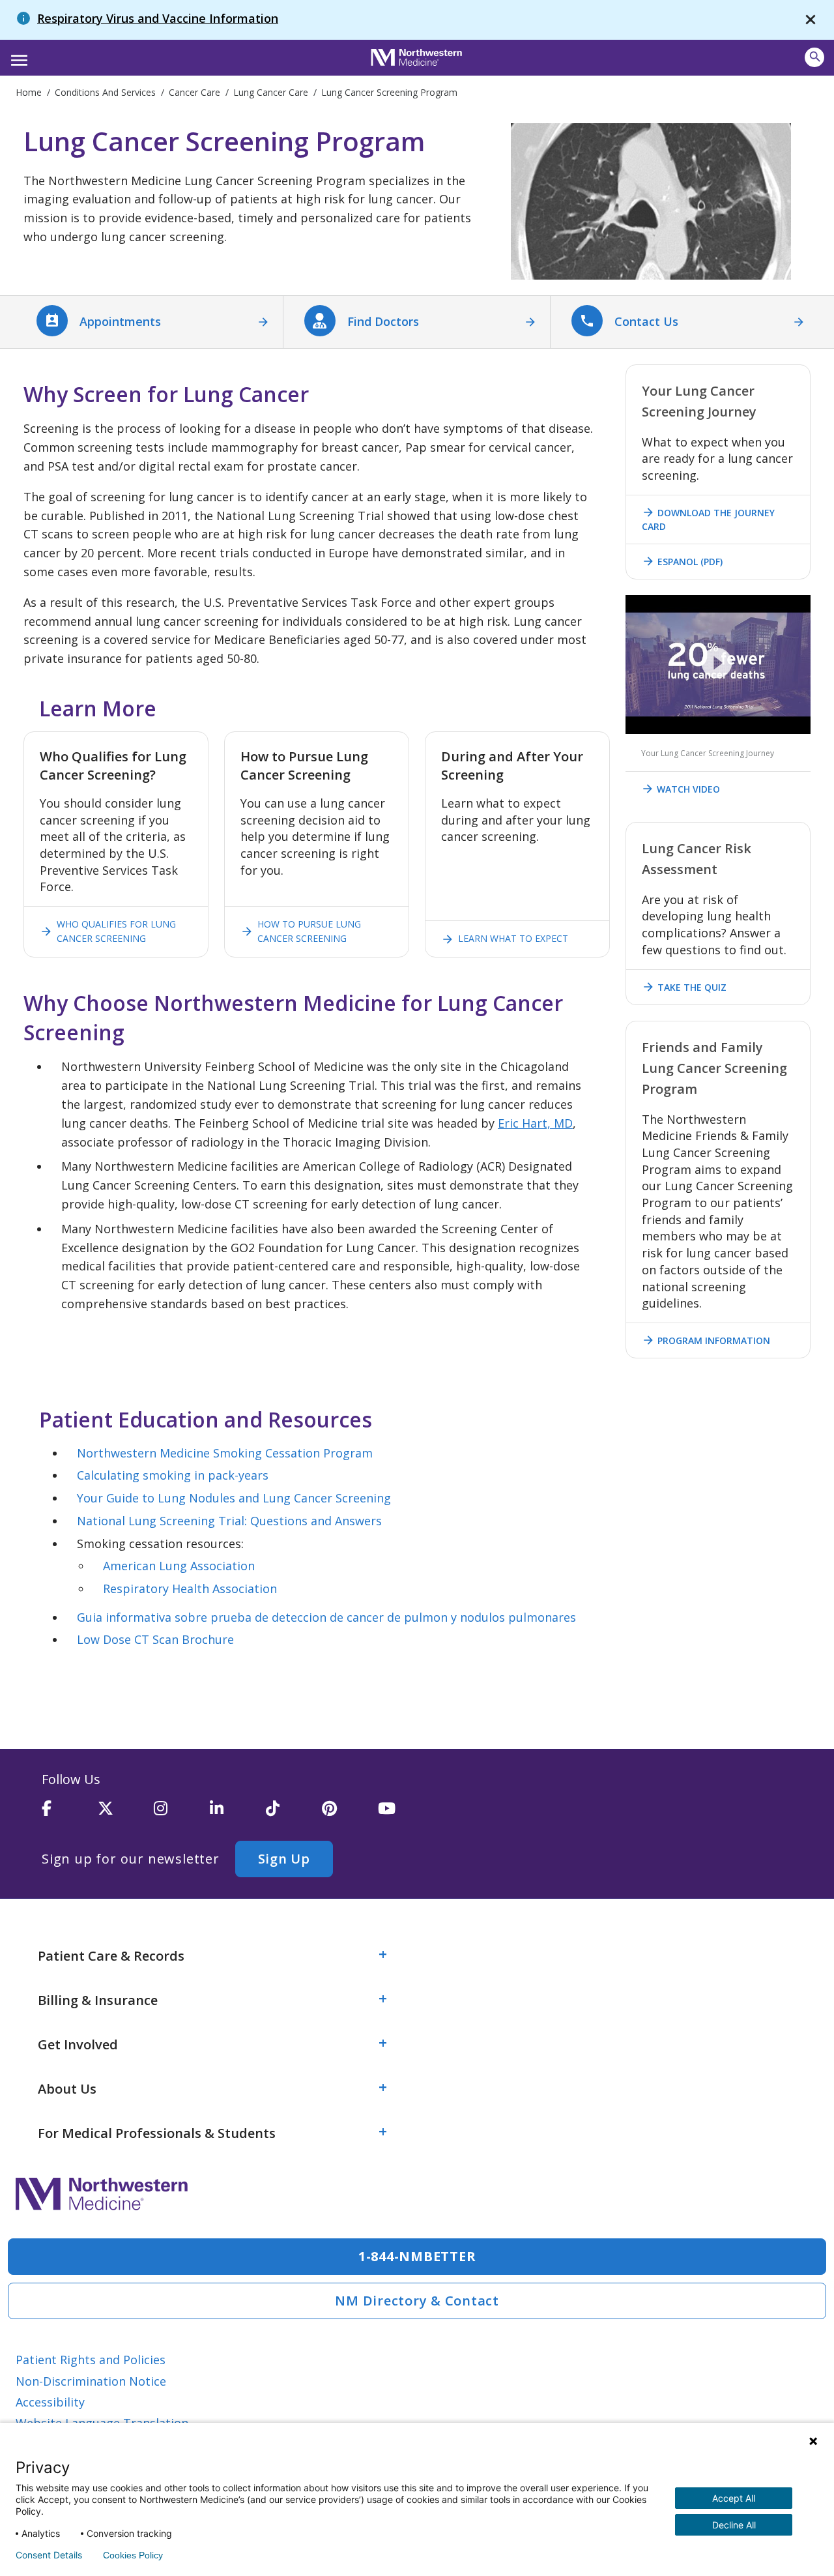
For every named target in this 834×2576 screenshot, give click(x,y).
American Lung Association (179, 1566)
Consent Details (49, 2555)
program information (706, 1340)
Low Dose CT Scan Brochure (155, 1639)
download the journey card (708, 519)
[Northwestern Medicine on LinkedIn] (238, 1814)
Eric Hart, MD (535, 1123)
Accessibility (50, 2402)
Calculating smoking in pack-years (173, 1475)
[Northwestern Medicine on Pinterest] (350, 1814)
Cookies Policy (133, 2555)
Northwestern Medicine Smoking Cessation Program (225, 1453)
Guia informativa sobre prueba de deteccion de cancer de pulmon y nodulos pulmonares (326, 1617)
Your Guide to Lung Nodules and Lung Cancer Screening (234, 1498)
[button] (17, 56)
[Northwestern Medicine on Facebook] (70, 1814)
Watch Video (681, 789)
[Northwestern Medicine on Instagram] (182, 1814)
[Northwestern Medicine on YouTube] (406, 1814)
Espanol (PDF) (682, 561)
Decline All (734, 2525)
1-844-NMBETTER (417, 2256)
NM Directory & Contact (417, 2301)
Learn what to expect (505, 939)
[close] (811, 20)
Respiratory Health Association (190, 1588)
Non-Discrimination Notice (91, 2381)
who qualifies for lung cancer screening (108, 931)
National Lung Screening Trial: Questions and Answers (229, 1521)
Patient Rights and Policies (91, 2360)
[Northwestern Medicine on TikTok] (294, 1814)
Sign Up (284, 1859)
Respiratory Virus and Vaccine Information (158, 18)
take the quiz (684, 987)
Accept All (734, 2498)
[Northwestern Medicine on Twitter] (126, 1814)
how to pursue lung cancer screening (301, 931)
